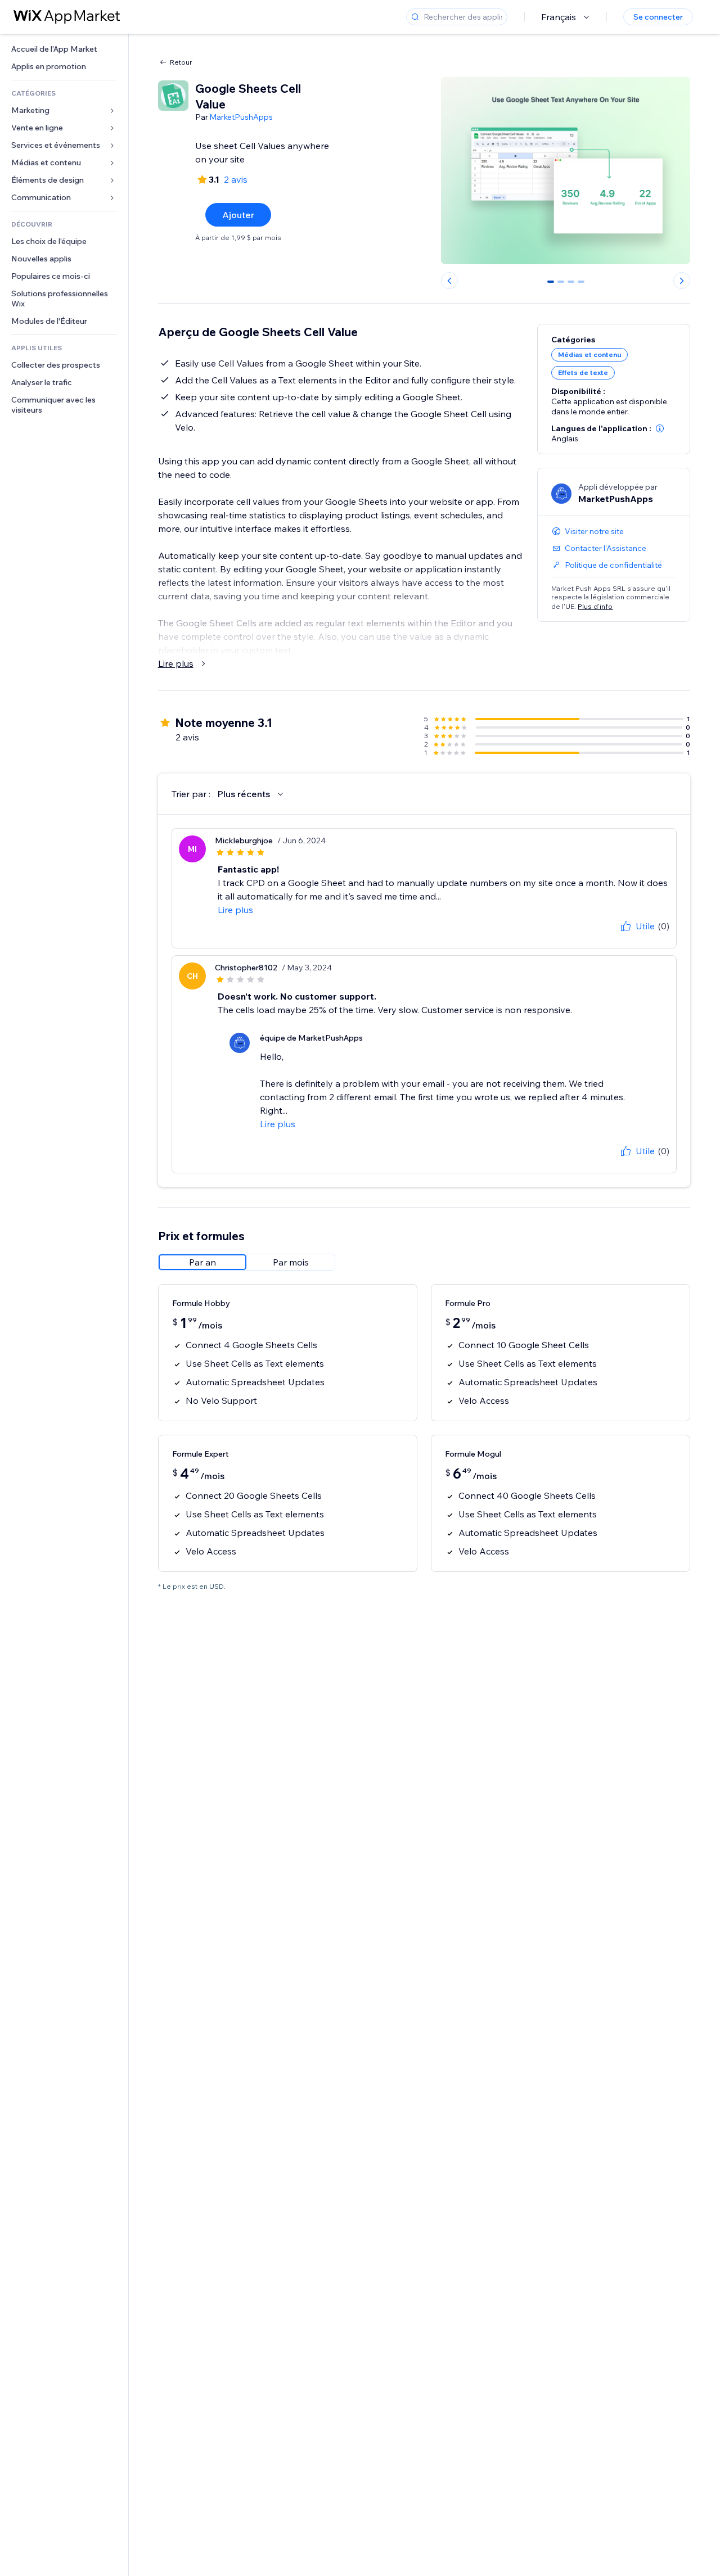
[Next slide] (682, 281)
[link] (64, 49)
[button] (660, 428)
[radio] (202, 1262)
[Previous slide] (449, 281)
